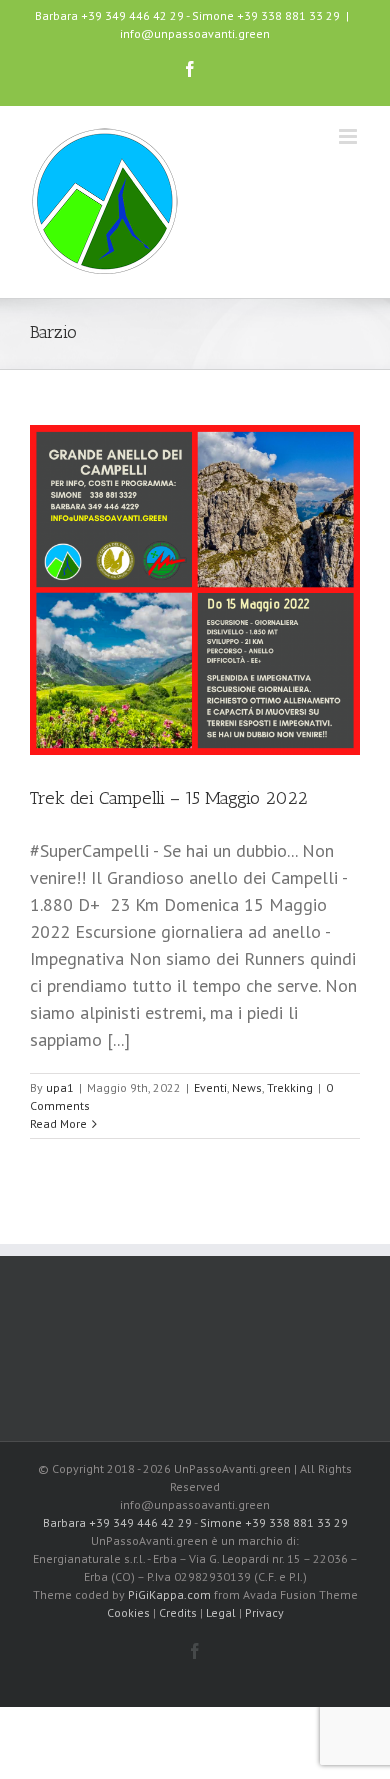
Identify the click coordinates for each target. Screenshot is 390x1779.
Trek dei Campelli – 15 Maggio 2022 (169, 798)
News (247, 1087)
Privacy (264, 1612)
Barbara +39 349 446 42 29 (109, 15)
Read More (58, 1123)
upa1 (60, 1087)
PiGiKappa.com (169, 1594)
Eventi (210, 1087)
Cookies (128, 1612)
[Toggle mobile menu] (349, 136)
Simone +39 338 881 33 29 (266, 15)
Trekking (290, 1087)
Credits (178, 1612)
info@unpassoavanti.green (195, 33)
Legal (221, 1612)
